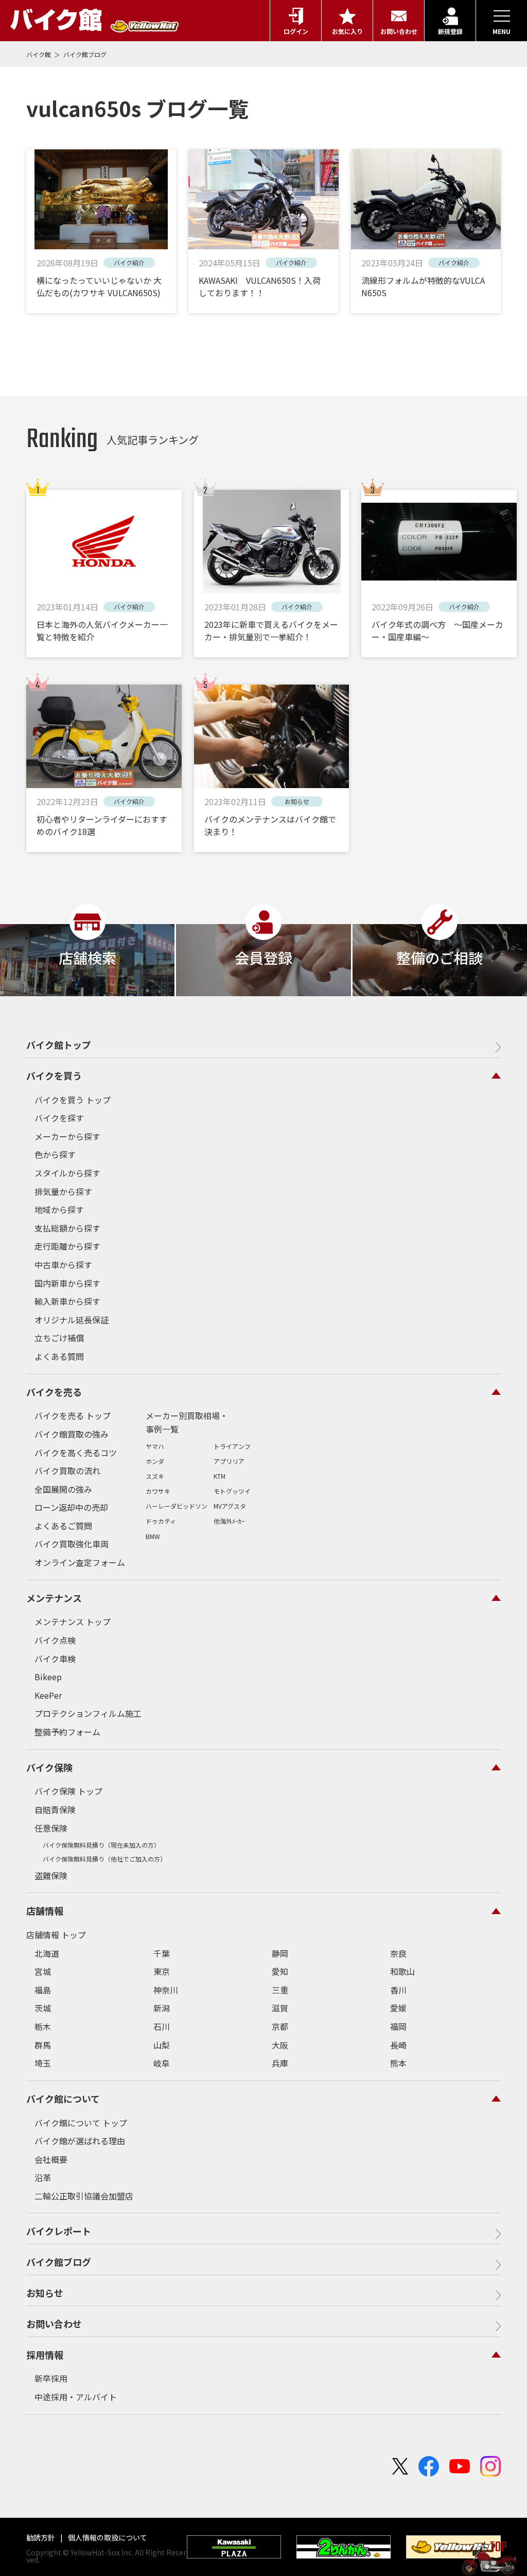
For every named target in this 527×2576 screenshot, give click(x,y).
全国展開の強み (63, 1489)
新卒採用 (51, 2378)
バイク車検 (55, 1659)
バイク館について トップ (81, 2123)
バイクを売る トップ (73, 1415)
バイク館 (39, 54)
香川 (398, 1990)
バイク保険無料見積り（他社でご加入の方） (104, 1859)
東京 (162, 1971)
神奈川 (166, 1990)
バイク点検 (55, 1640)
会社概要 (51, 2159)
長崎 (398, 2045)
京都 (280, 2026)
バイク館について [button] (63, 2099)
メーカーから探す (67, 1136)
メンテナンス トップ (73, 1622)
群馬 (43, 2045)
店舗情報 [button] (45, 1910)
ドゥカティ (161, 1521)
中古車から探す (63, 1265)
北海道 (47, 1953)
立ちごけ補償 (59, 1338)
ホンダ (155, 1461)
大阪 (280, 2045)
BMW (153, 1536)
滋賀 (280, 2008)
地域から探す (59, 1209)
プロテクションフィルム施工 (88, 1713)
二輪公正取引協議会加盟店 (84, 2196)
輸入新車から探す (67, 1301)
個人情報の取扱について (107, 2537)
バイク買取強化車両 (72, 1544)
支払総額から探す (67, 1228)
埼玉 (43, 2063)
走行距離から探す (67, 1246)
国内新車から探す (67, 1283)
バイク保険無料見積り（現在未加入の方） (101, 1845)
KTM (219, 1476)
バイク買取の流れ (67, 1471)
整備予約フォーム (67, 1732)
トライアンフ (232, 1446)
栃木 (43, 2026)
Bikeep (48, 1677)
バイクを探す (59, 1118)
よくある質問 (59, 1356)
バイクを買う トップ (73, 1100)
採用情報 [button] (45, 2355)
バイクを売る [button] (54, 1392)
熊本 (398, 2063)
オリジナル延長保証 (72, 1320)
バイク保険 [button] (49, 1767)
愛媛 (398, 2008)
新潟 (162, 2008)
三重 (280, 1990)
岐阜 (162, 2063)
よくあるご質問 (63, 1526)
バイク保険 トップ (68, 1791)
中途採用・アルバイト (76, 2397)
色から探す (55, 1154)
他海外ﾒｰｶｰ (229, 1521)
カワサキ (158, 1491)
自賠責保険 (55, 1810)
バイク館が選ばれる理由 (80, 2141)
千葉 (162, 1953)
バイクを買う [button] (54, 1076)
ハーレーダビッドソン (177, 1506)
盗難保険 (51, 1875)
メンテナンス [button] (54, 1598)
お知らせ (45, 2293)
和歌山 (402, 1971)
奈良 (398, 1953)
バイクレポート (59, 2231)
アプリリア (229, 1461)
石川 (162, 2026)
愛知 (280, 1971)
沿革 (43, 2177)
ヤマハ (155, 1446)
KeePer (48, 1695)
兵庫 (280, 2063)
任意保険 (51, 1828)
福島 (43, 1990)
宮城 (43, 1971)
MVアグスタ (230, 1506)
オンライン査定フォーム (80, 1562)
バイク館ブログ (85, 54)
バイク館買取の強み (72, 1434)
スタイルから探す (67, 1173)
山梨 (162, 2045)
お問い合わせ (54, 2324)
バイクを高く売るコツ (76, 1453)
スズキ (155, 1476)
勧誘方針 (41, 2537)
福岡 (398, 2026)
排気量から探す (63, 1191)
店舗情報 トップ (56, 1935)
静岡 (280, 1953)
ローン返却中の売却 (71, 1507)
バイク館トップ (59, 1045)
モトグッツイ (232, 1491)
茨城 (43, 2008)
